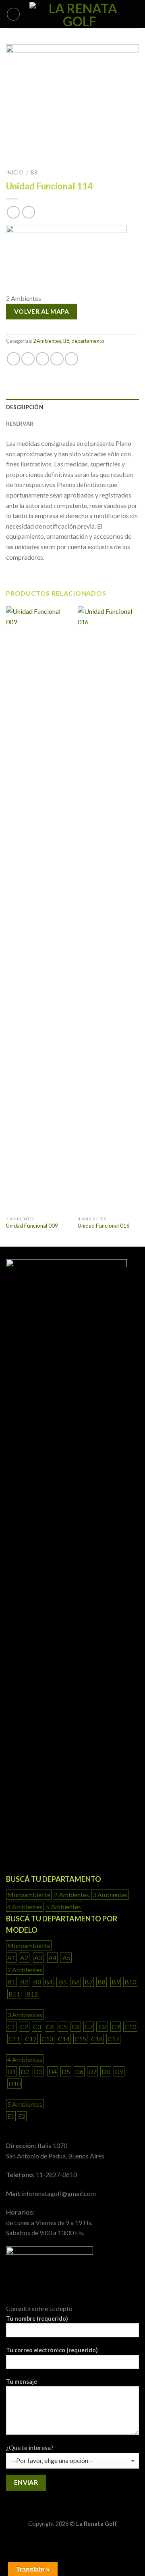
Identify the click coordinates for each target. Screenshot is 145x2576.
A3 (38, 1958)
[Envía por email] (57, 359)
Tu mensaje (22, 2382)
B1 (11, 1982)
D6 (79, 2071)
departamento (88, 341)
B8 (34, 172)
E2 (22, 2116)
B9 (116, 1982)
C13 (47, 2039)
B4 (49, 1982)
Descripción (25, 407)
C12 (31, 2039)
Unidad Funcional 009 (32, 1226)
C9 (116, 2027)
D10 (14, 2084)
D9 (119, 2071)
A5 (66, 1958)
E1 (11, 2116)
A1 (11, 1958)
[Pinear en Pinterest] (71, 359)
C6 (76, 2027)
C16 (97, 2039)
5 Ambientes (63, 1907)
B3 (37, 1982)
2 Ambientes (47, 341)
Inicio (14, 172)
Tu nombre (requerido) (37, 2319)
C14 (64, 2039)
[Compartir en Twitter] (42, 359)
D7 (92, 2071)
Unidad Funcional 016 (104, 1226)
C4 (50, 2027)
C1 (11, 2027)
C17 (113, 2039)
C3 (37, 2027)
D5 (66, 2071)
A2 (24, 1958)
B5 (62, 1982)
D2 (25, 2071)
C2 (24, 2027)
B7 (89, 1982)
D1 (11, 2071)
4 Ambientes (25, 1907)
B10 (130, 1982)
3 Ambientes (110, 1895)
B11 (14, 1994)
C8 (102, 2027)
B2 (24, 1982)
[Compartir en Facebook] (28, 359)
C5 (63, 2027)
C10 (130, 2027)
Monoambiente (29, 1895)
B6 (76, 1982)
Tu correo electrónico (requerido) (52, 2350)
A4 (52, 1958)
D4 (53, 2071)
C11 (14, 2039)
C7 (89, 2027)
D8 (106, 2071)
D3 (38, 2071)
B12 (32, 1994)
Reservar (20, 424)
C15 (80, 2039)
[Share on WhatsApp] (13, 359)
